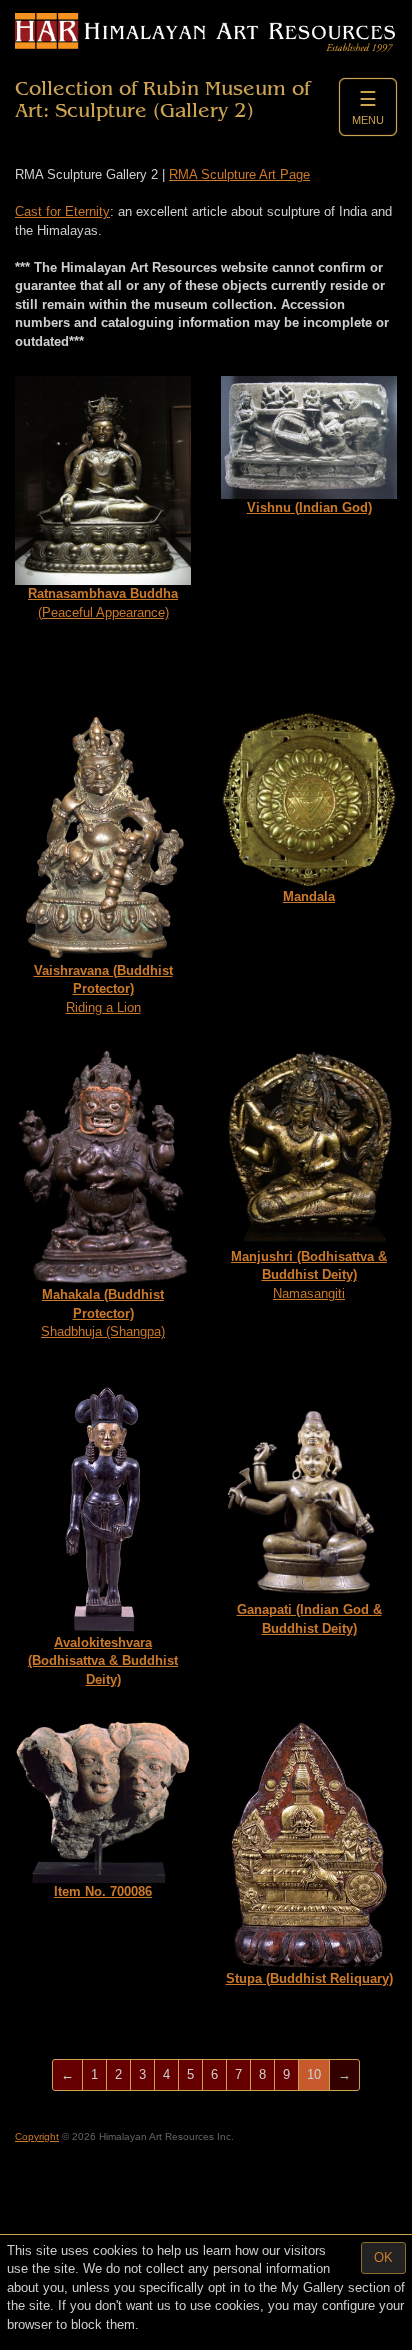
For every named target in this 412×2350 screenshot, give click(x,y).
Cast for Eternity (62, 211)
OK (383, 2257)
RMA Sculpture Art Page (239, 174)
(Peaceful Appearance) (103, 603)
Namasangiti (309, 1275)
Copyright (37, 2136)
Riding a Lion (103, 989)
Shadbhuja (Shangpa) (103, 1313)
